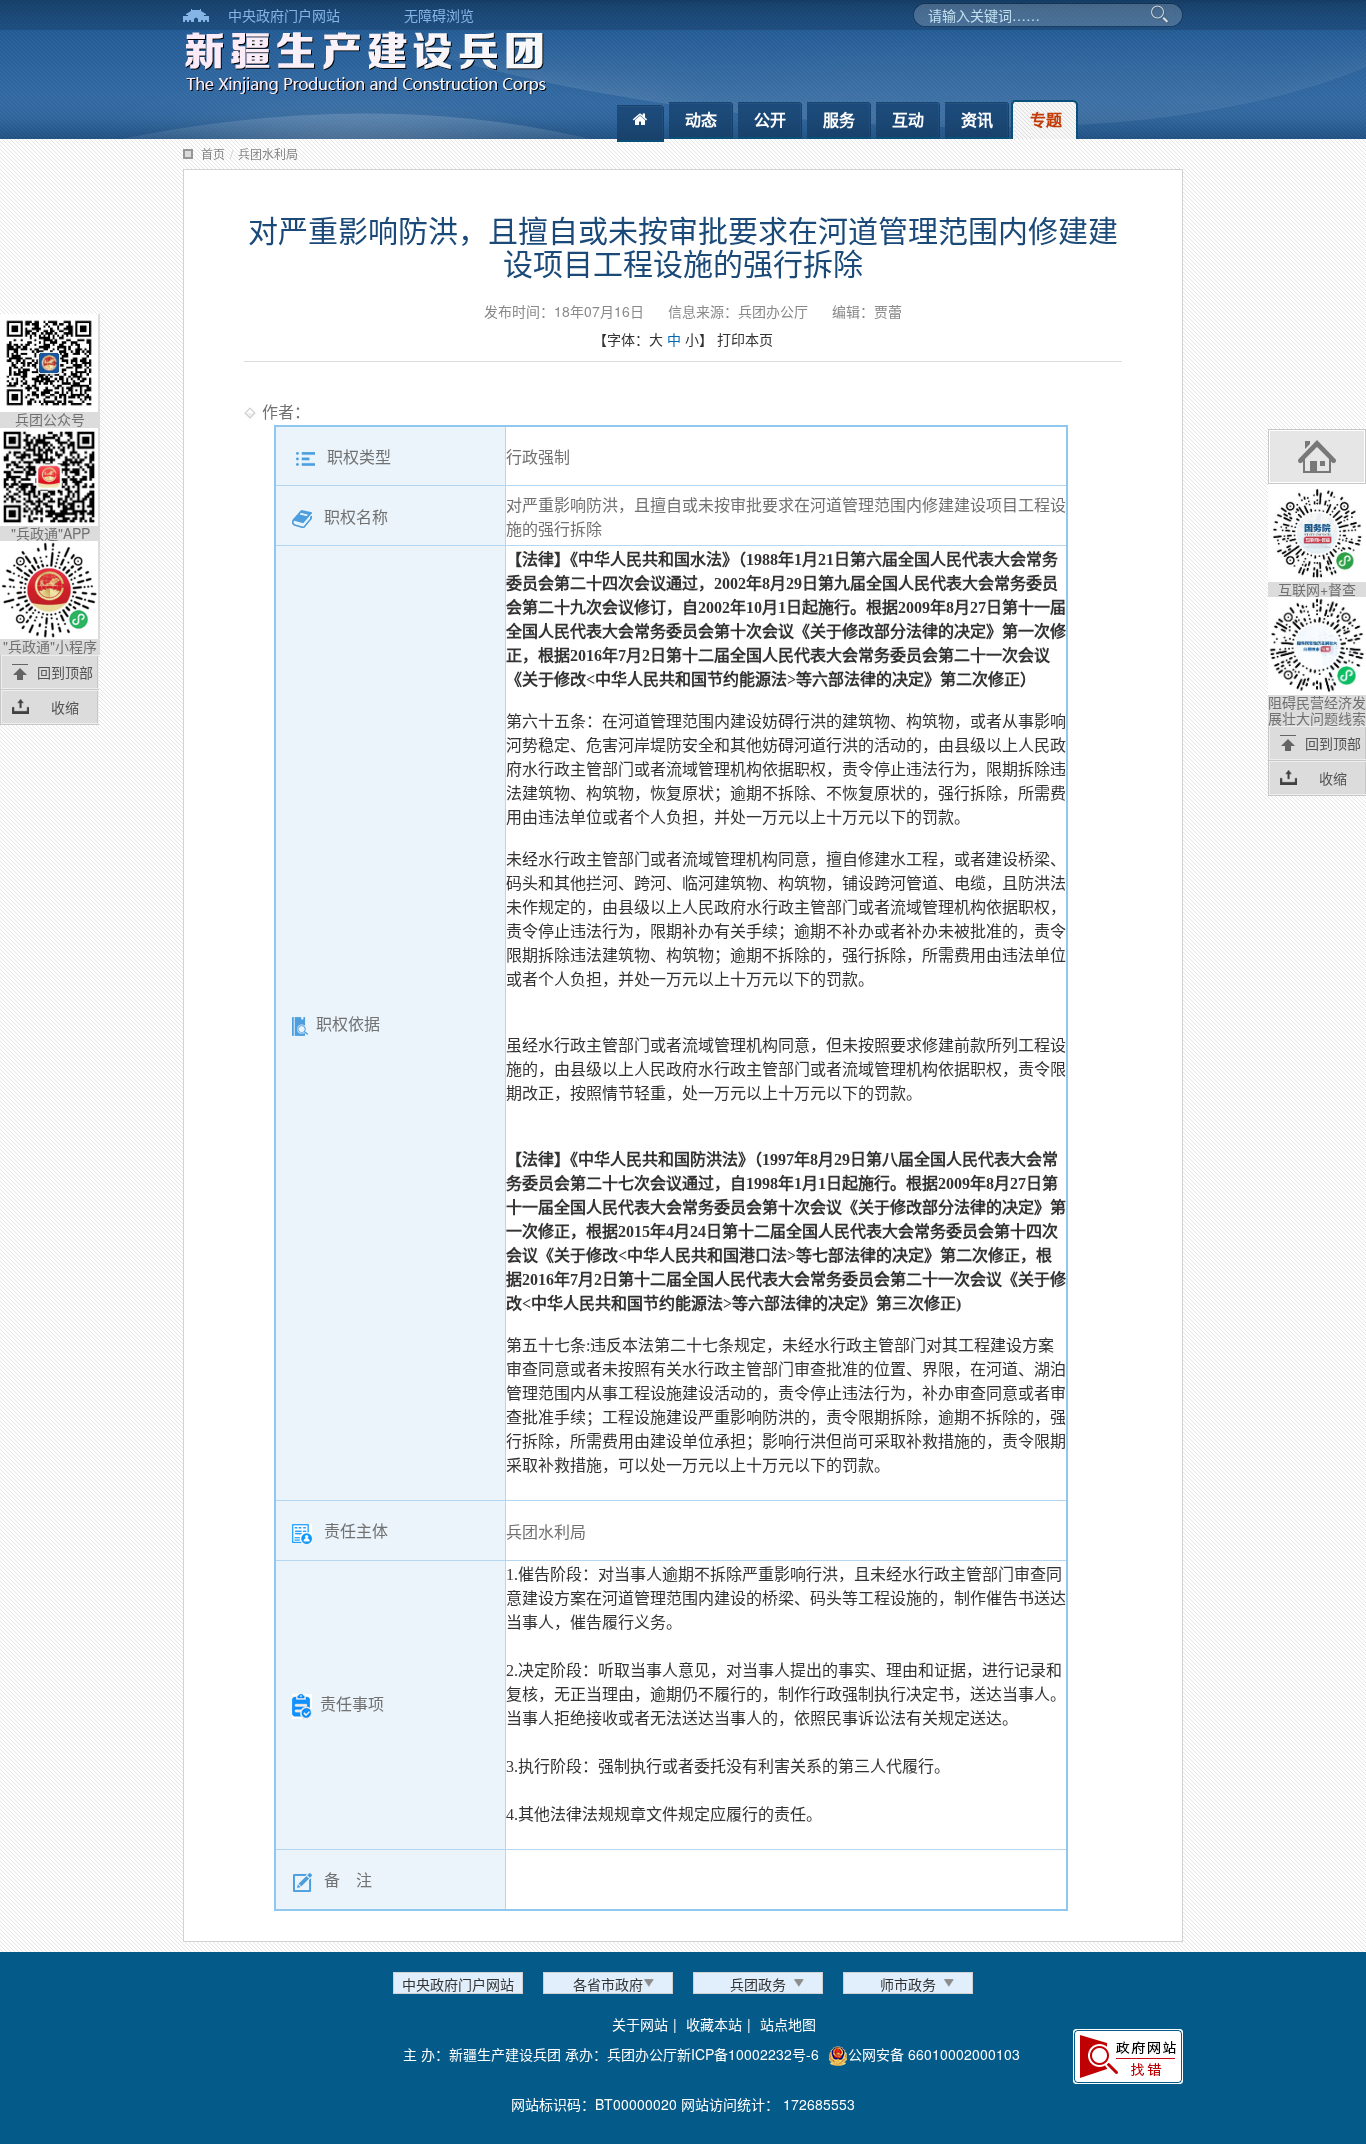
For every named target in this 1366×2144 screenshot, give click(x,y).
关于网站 (640, 2024)
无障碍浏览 (439, 15)
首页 (213, 153)
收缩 (65, 707)
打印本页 (745, 339)
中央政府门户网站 (284, 15)
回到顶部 (65, 672)
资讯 (977, 119)
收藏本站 (714, 2024)
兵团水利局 (268, 153)
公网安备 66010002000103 (934, 2054)
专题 (1046, 119)
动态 (701, 119)
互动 (908, 119)
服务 (839, 119)
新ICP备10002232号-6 (748, 2054)
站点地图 (788, 2024)
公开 (770, 119)
